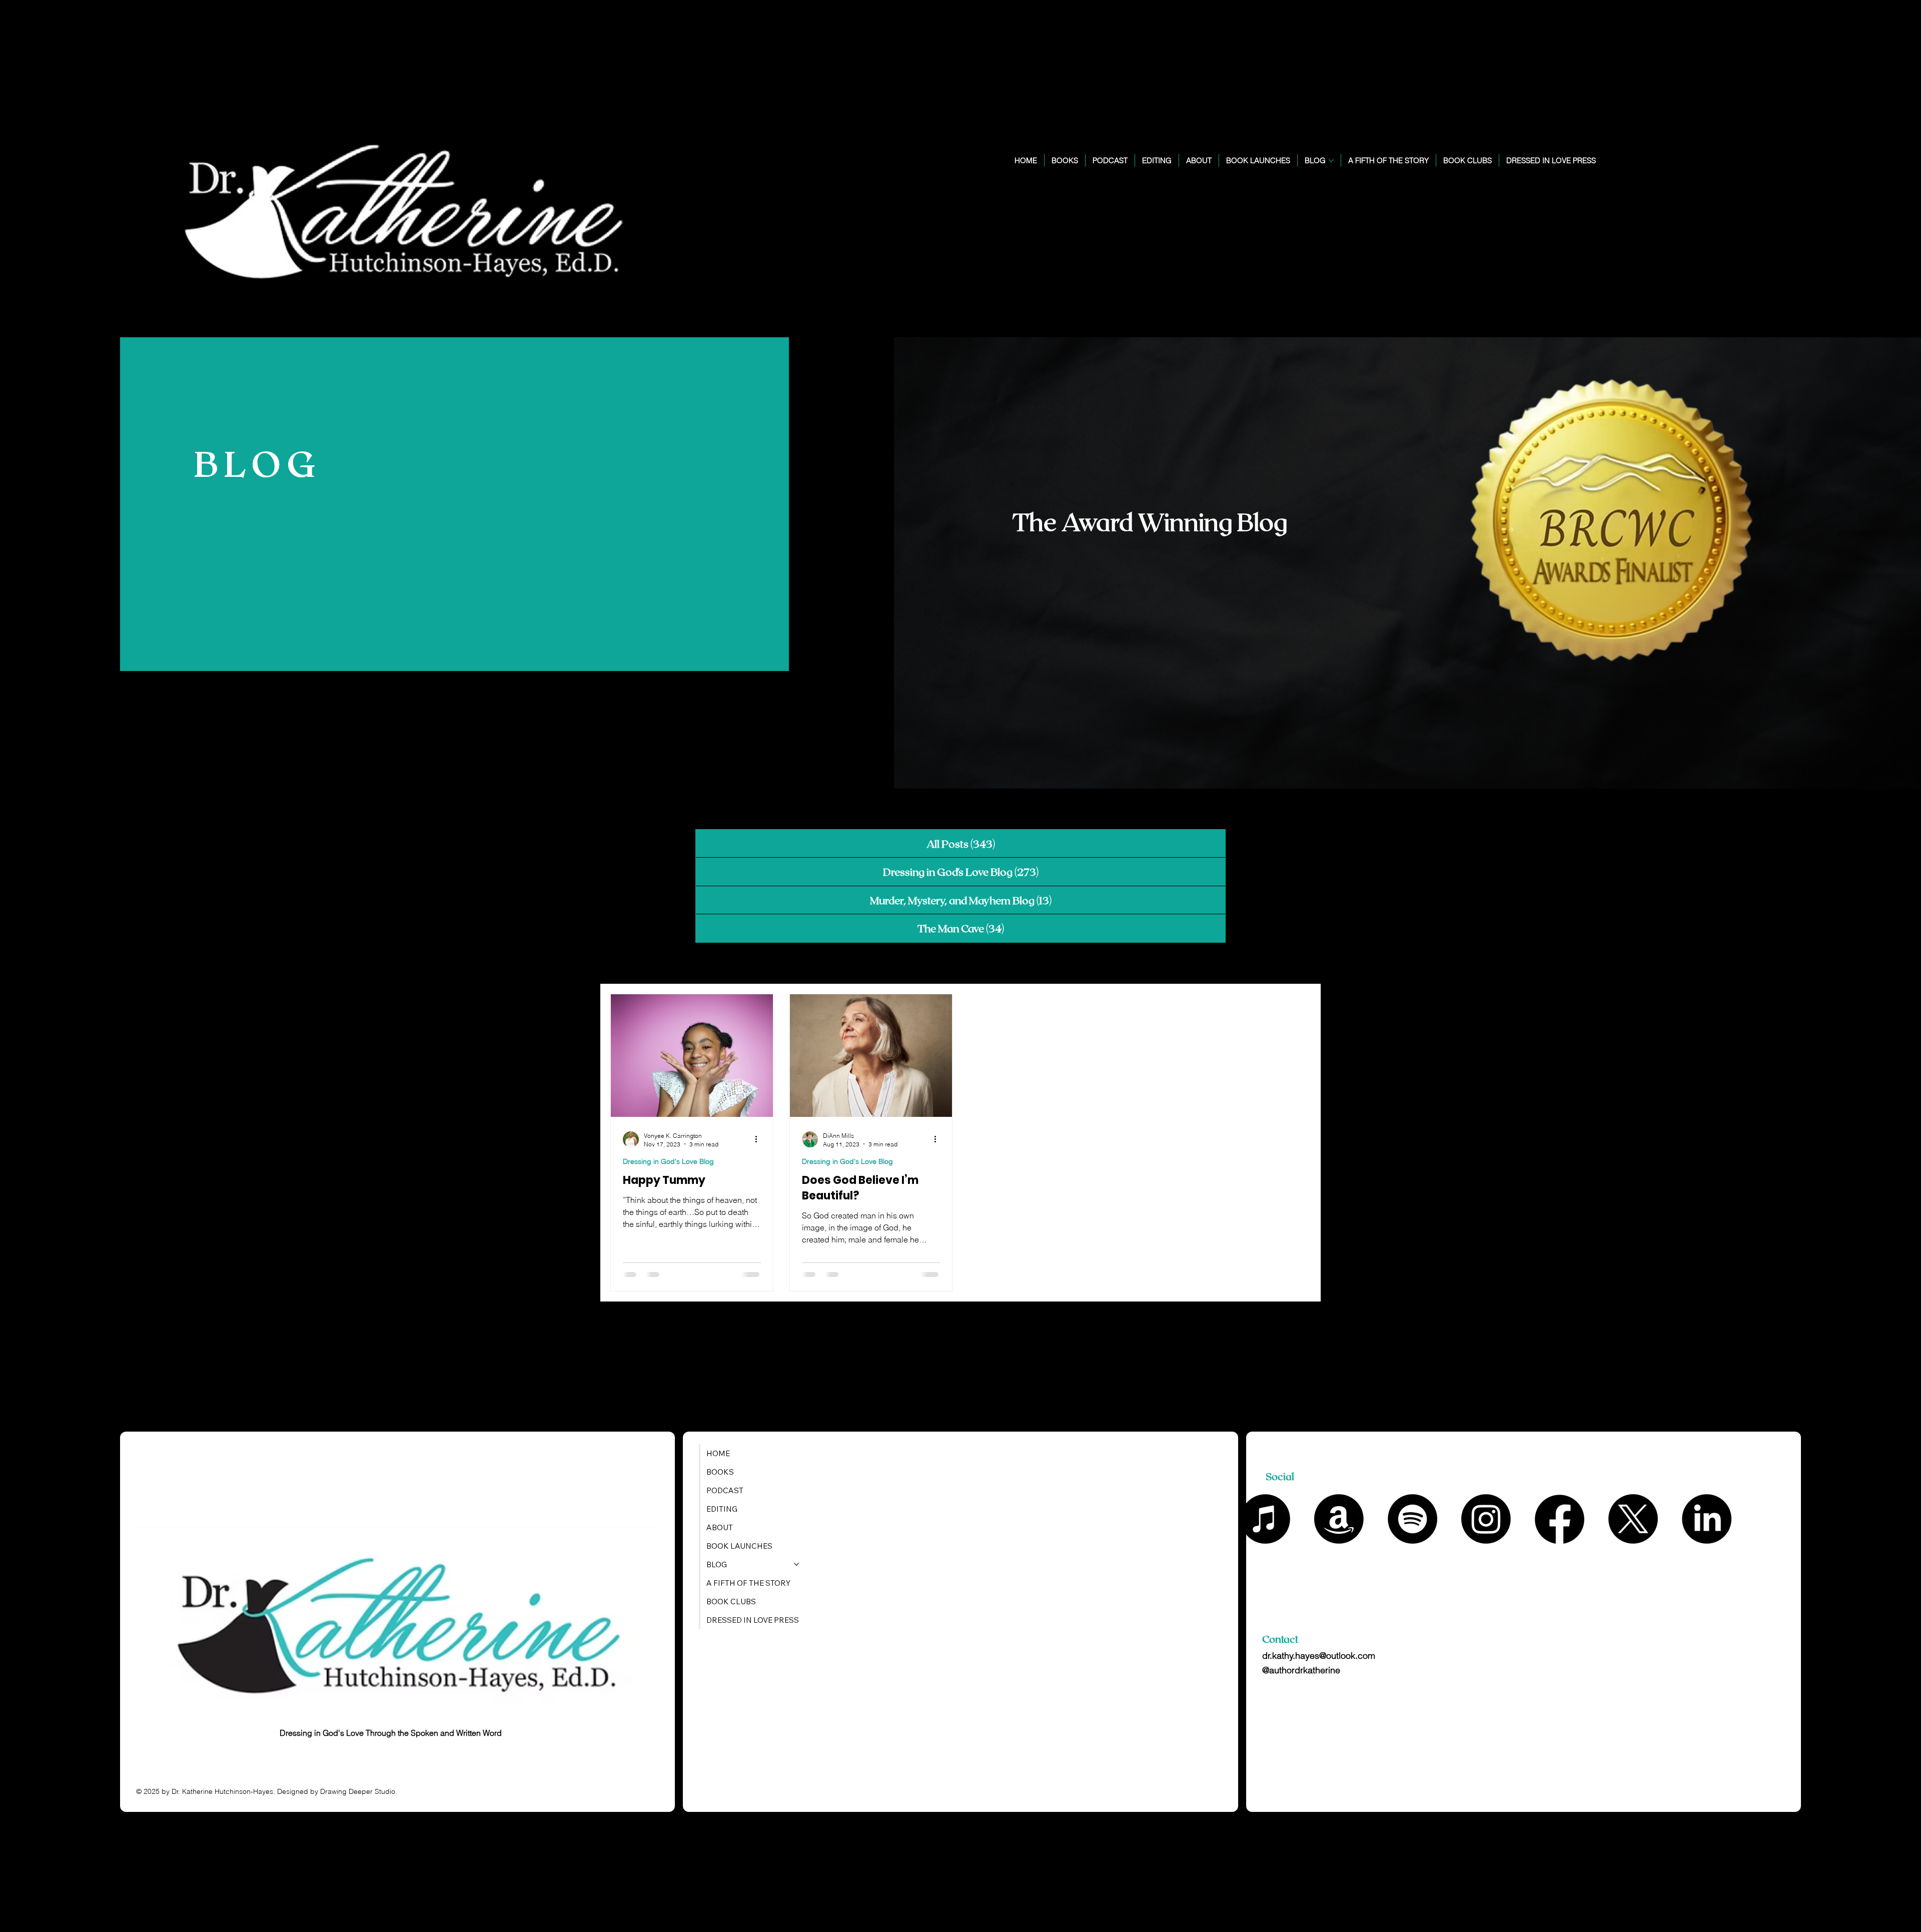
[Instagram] (1486, 1519)
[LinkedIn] (1707, 1519)
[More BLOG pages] (1331, 161)
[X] (1633, 1519)
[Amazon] (1339, 1519)
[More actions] (759, 1138)
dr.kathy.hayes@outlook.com (1319, 1656)
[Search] (1728, 169)
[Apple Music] (1265, 1519)
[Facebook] (1560, 1519)
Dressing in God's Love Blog (668, 1160)
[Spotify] (1412, 1519)
